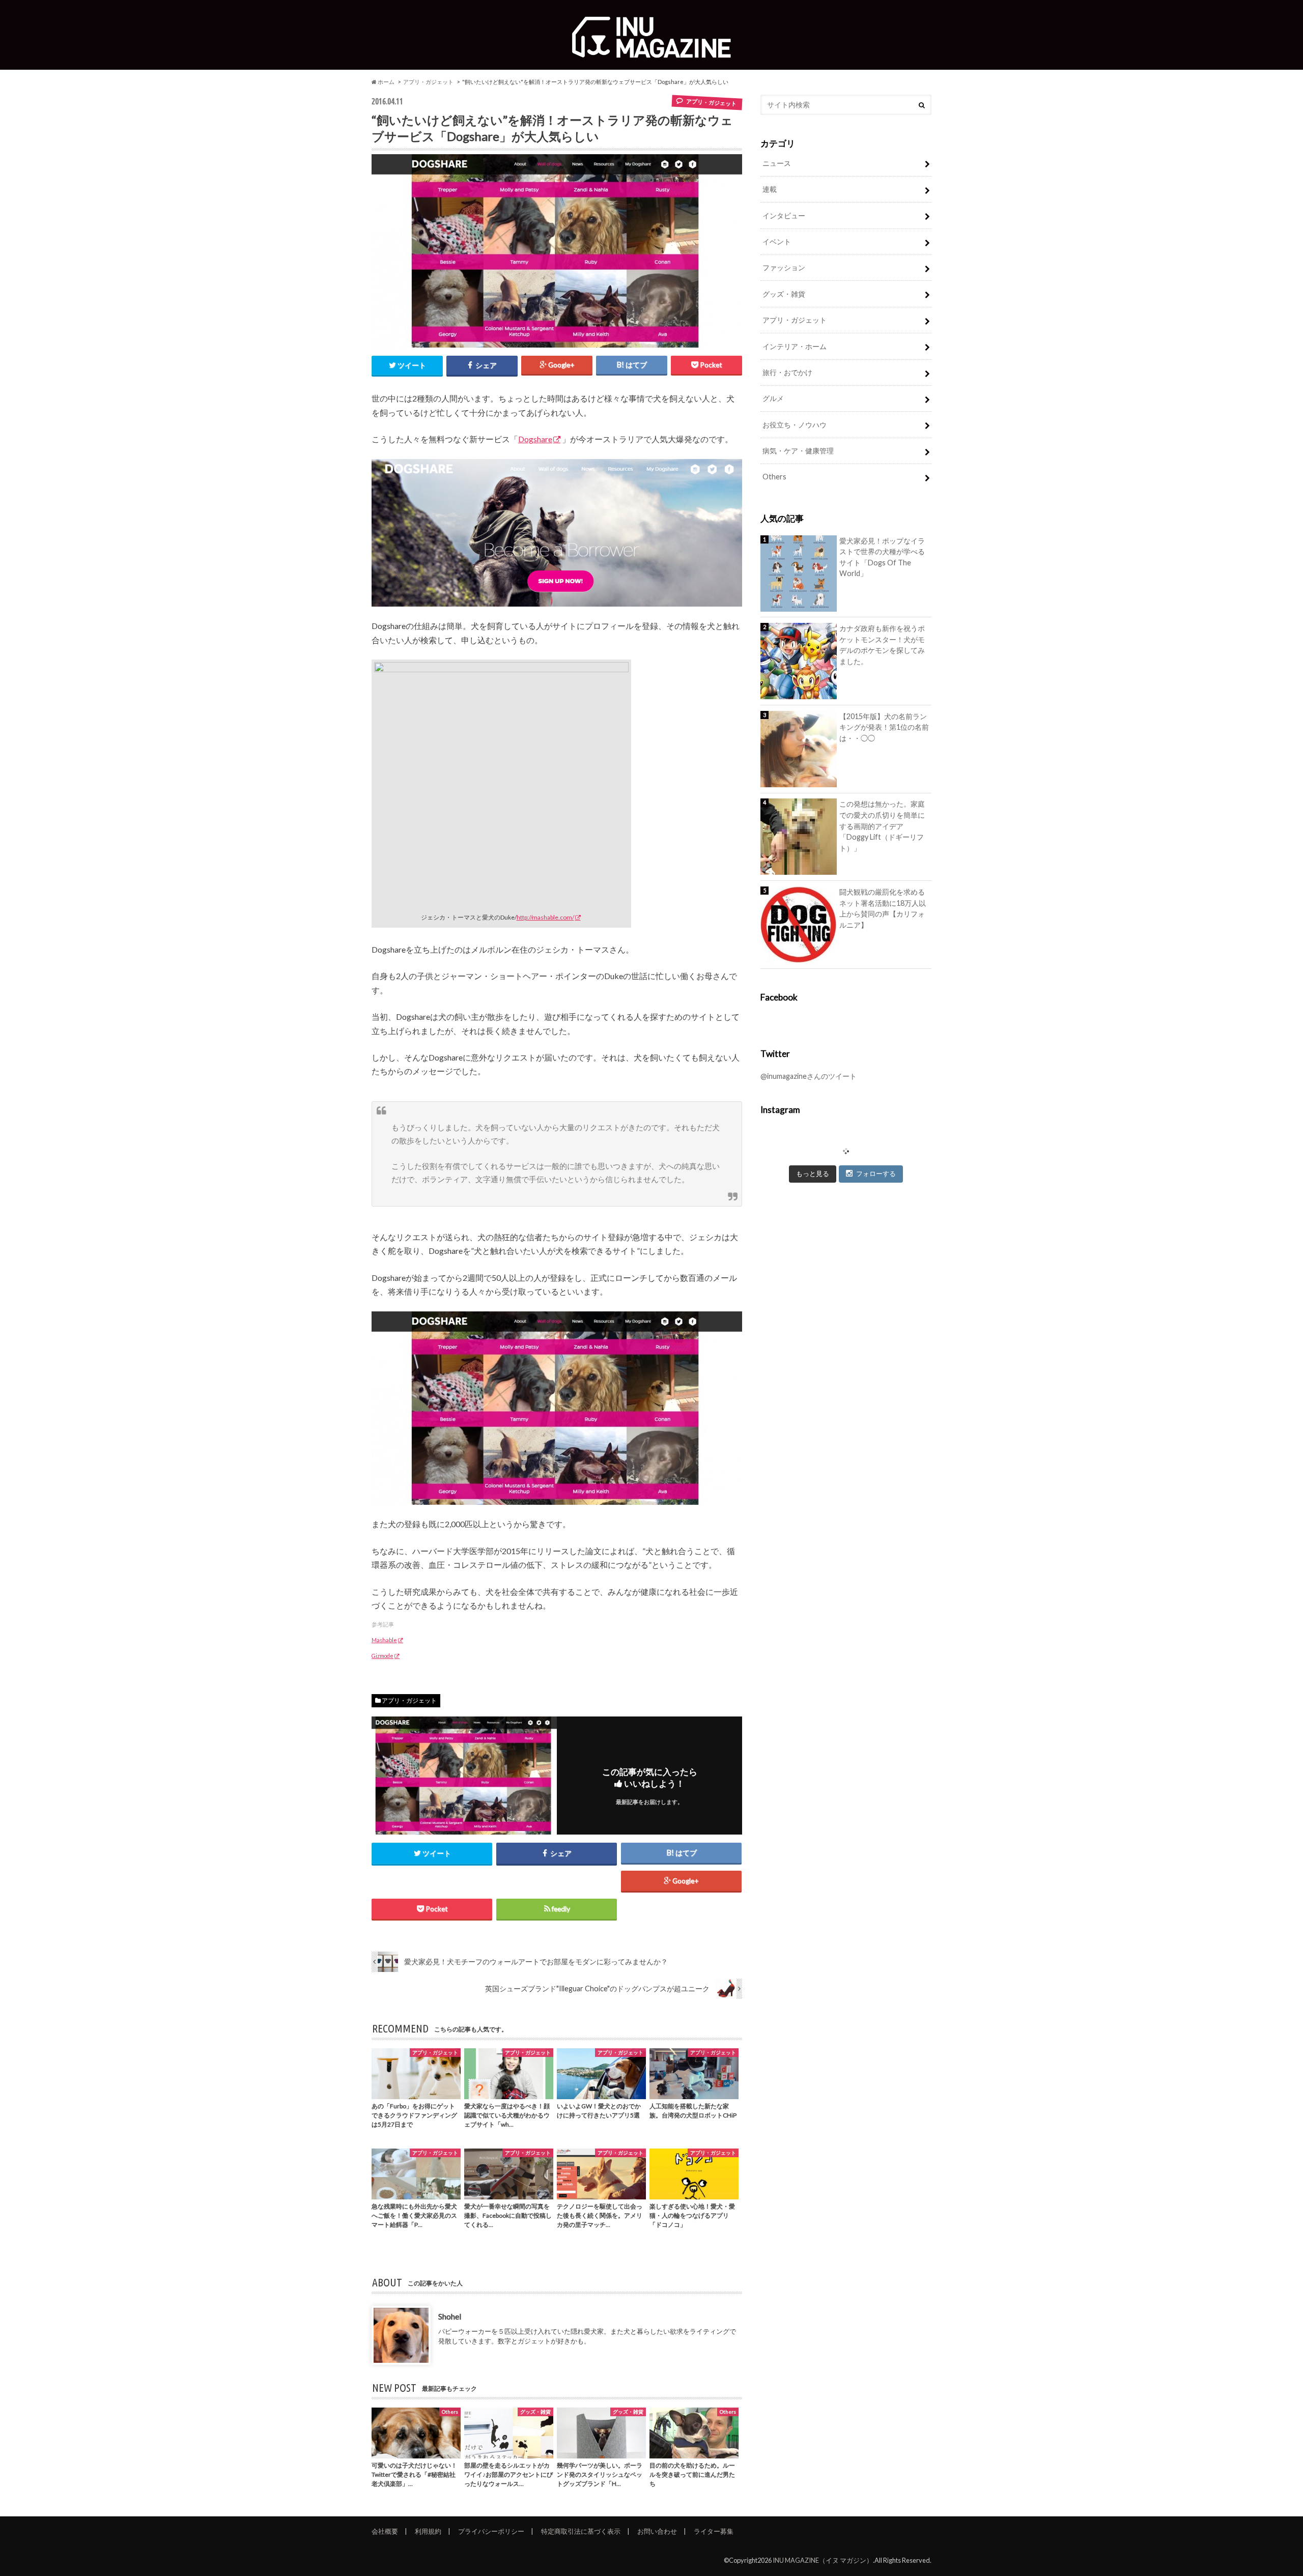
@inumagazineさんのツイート (809, 1076)
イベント (777, 241)
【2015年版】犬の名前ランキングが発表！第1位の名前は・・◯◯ (884, 727)
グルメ (773, 398)
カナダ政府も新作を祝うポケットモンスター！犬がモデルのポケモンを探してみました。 (882, 645)
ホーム (386, 82)
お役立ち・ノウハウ (795, 425)
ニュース (777, 163)
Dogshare (535, 439)
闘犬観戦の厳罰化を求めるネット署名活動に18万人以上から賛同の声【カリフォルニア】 (883, 908)
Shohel (450, 2316)
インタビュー (784, 216)
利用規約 (428, 2531)
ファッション (784, 267)
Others (774, 477)
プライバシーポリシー (491, 2531)
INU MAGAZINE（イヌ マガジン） (823, 2560)
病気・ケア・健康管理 (798, 451)
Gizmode (383, 1656)
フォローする (876, 1173)
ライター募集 (714, 2531)
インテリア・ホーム (795, 346)
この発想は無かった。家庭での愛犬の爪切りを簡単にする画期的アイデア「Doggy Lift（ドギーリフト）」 (882, 826)
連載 (770, 189)
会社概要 (385, 2531)
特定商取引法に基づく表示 (581, 2531)
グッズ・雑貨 (784, 294)
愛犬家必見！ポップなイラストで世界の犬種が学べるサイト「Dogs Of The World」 (882, 557)
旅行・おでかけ (787, 372)
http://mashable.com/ (545, 917)
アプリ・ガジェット (428, 82)
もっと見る (813, 1173)
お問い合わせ (657, 2531)
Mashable (384, 1640)
